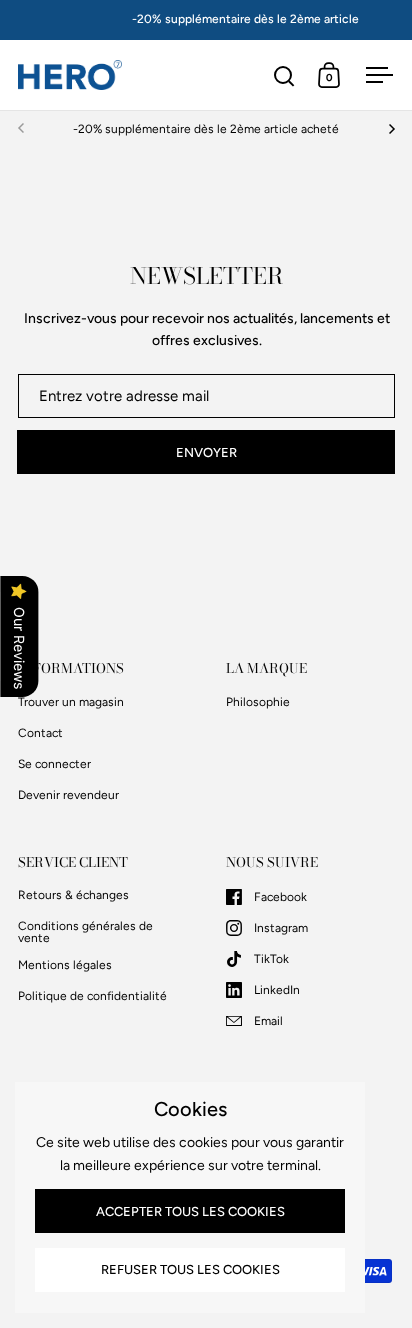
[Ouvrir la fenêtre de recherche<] (284, 75)
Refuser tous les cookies (190, 1269)
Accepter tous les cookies (190, 1211)
